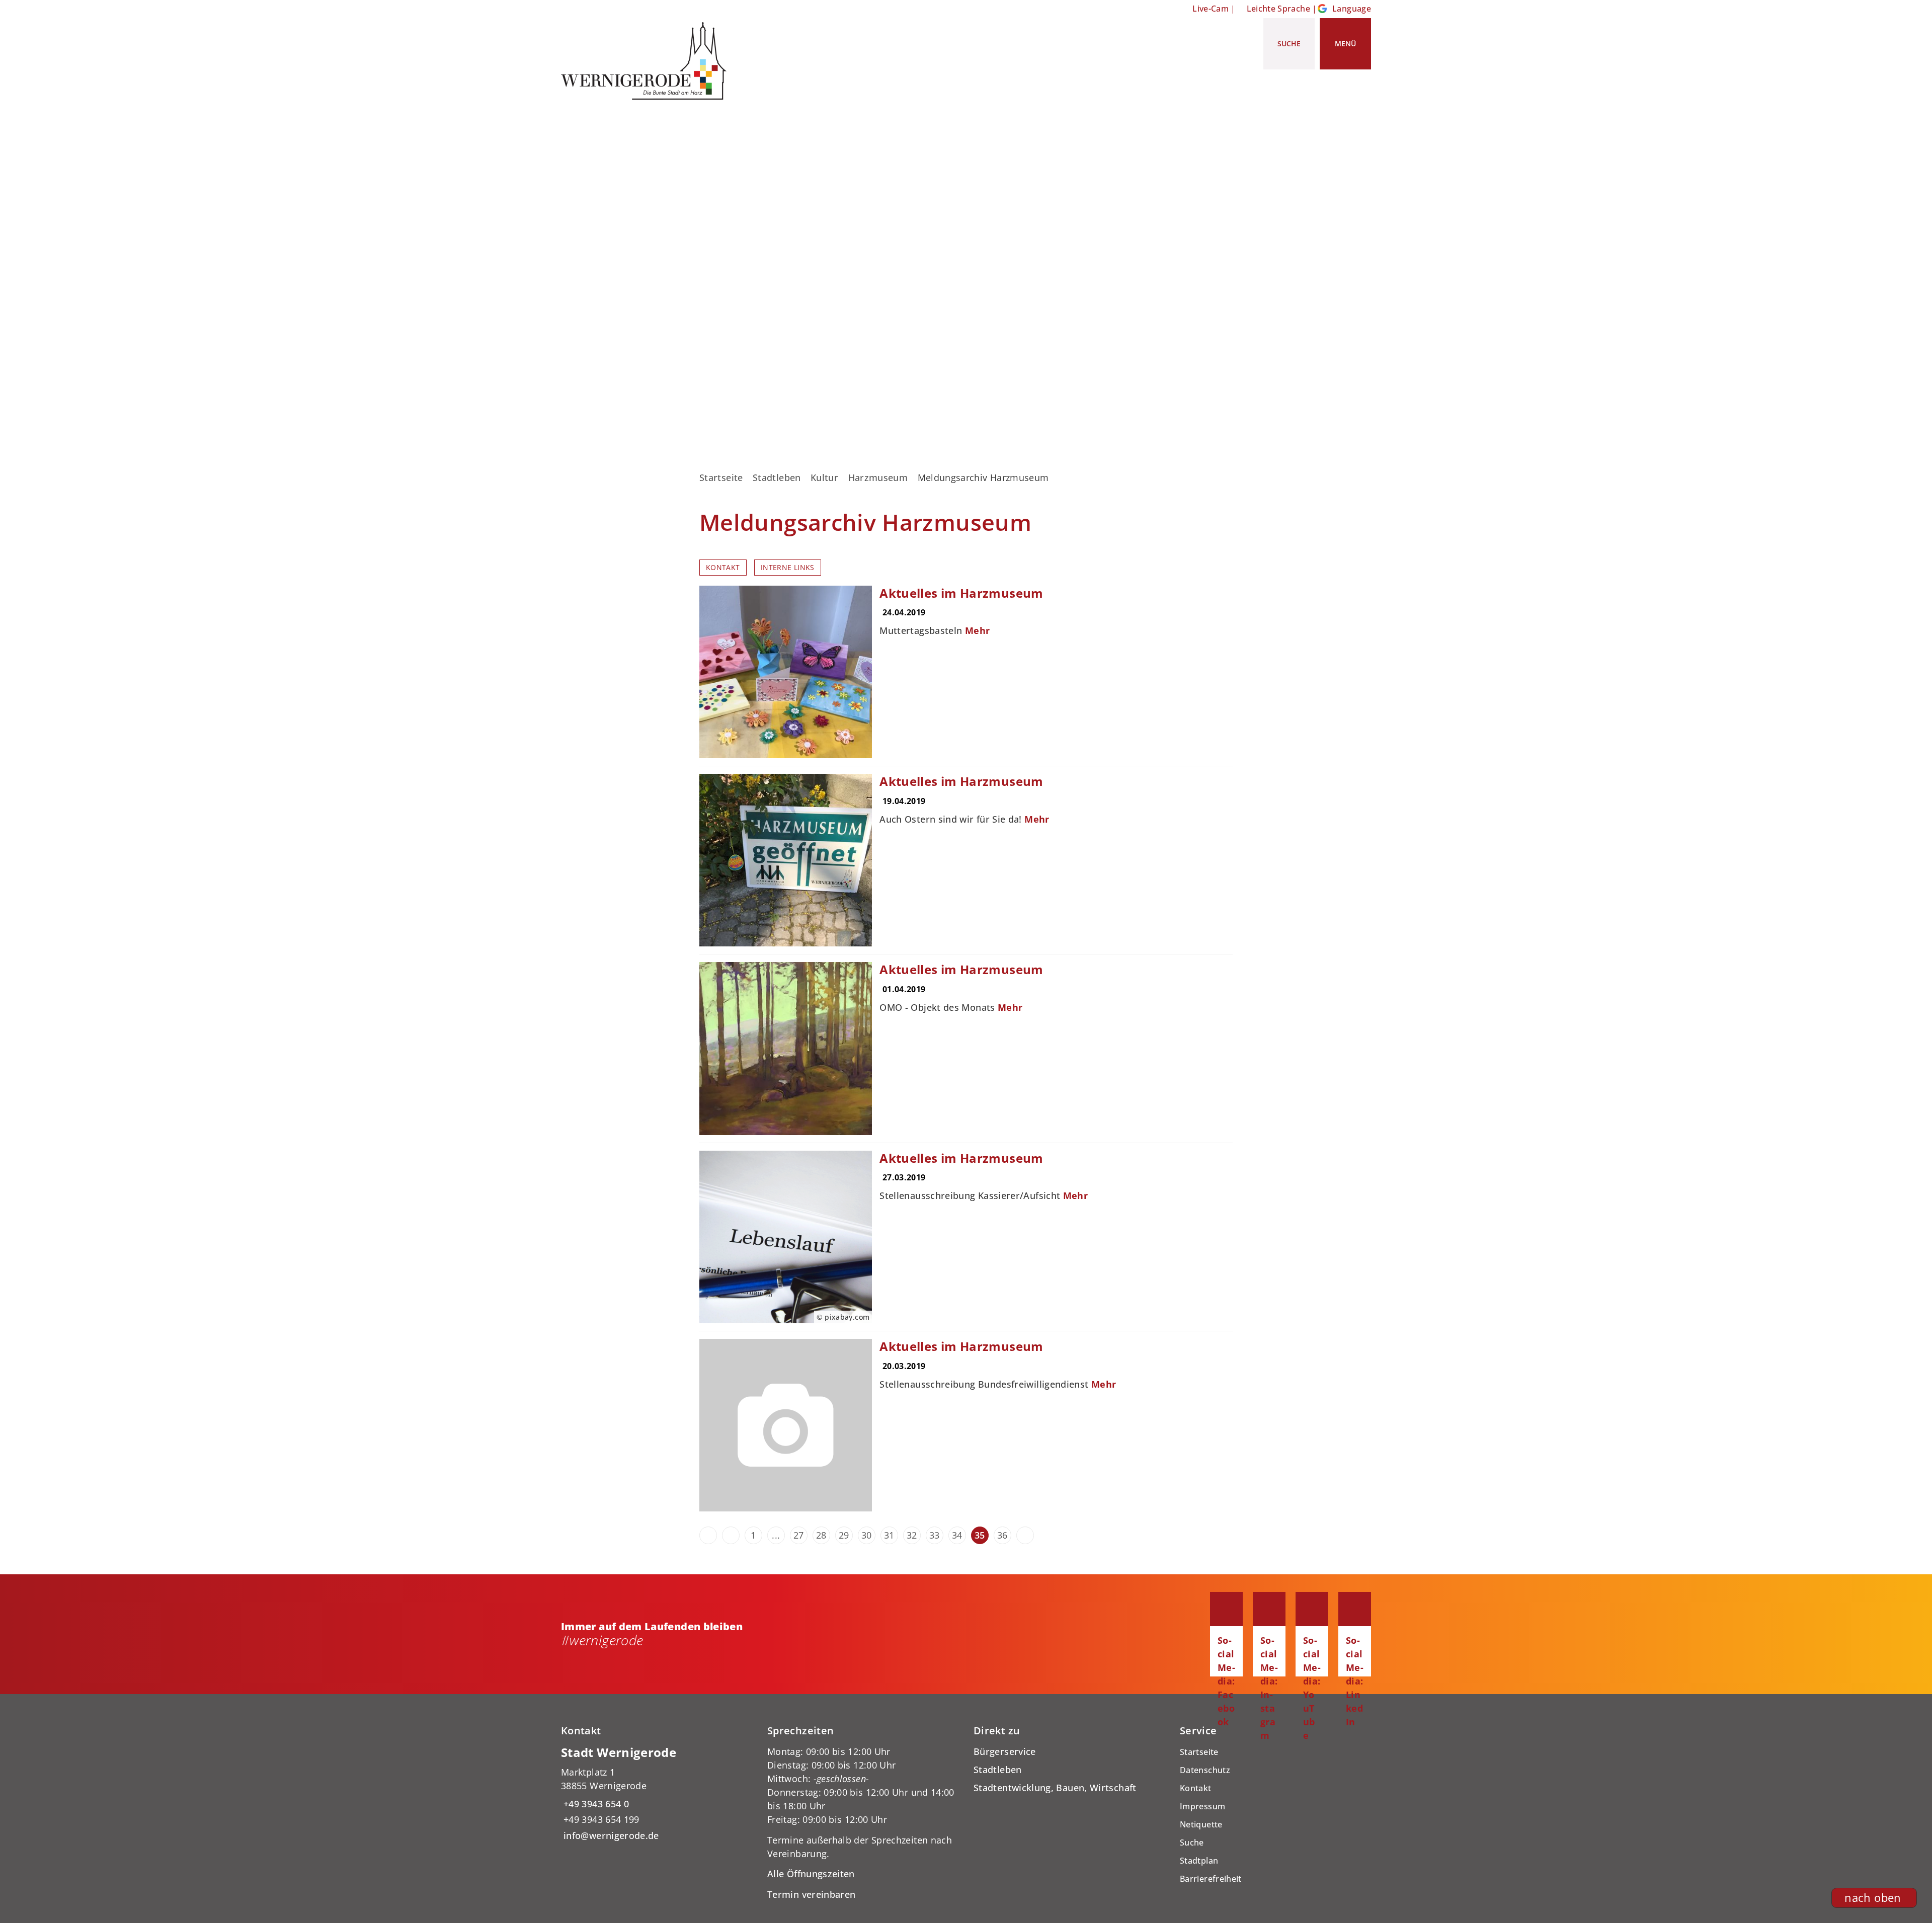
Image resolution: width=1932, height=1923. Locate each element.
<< (708, 1535)
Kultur (824, 477)
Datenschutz (1205, 1770)
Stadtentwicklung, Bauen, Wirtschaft (1055, 1788)
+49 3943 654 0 (595, 1804)
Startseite (721, 477)
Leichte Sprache (1278, 9)
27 (799, 1535)
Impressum (1202, 1806)
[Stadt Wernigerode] (657, 1793)
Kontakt (723, 568)
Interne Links (788, 568)
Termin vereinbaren (811, 1894)
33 (935, 1535)
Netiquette (1201, 1824)
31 (889, 1535)
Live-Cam (1211, 9)
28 (821, 1535)
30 (867, 1535)
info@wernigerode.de (610, 1835)
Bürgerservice (1005, 1751)
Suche (1192, 1842)
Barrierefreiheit (1211, 1879)
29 (844, 1535)
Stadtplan (1199, 1861)
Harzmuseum (878, 477)
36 (1002, 1535)
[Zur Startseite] (648, 61)
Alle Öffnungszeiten (811, 1874)
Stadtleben (777, 477)
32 (912, 1535)
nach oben (1873, 1898)
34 (957, 1535)
